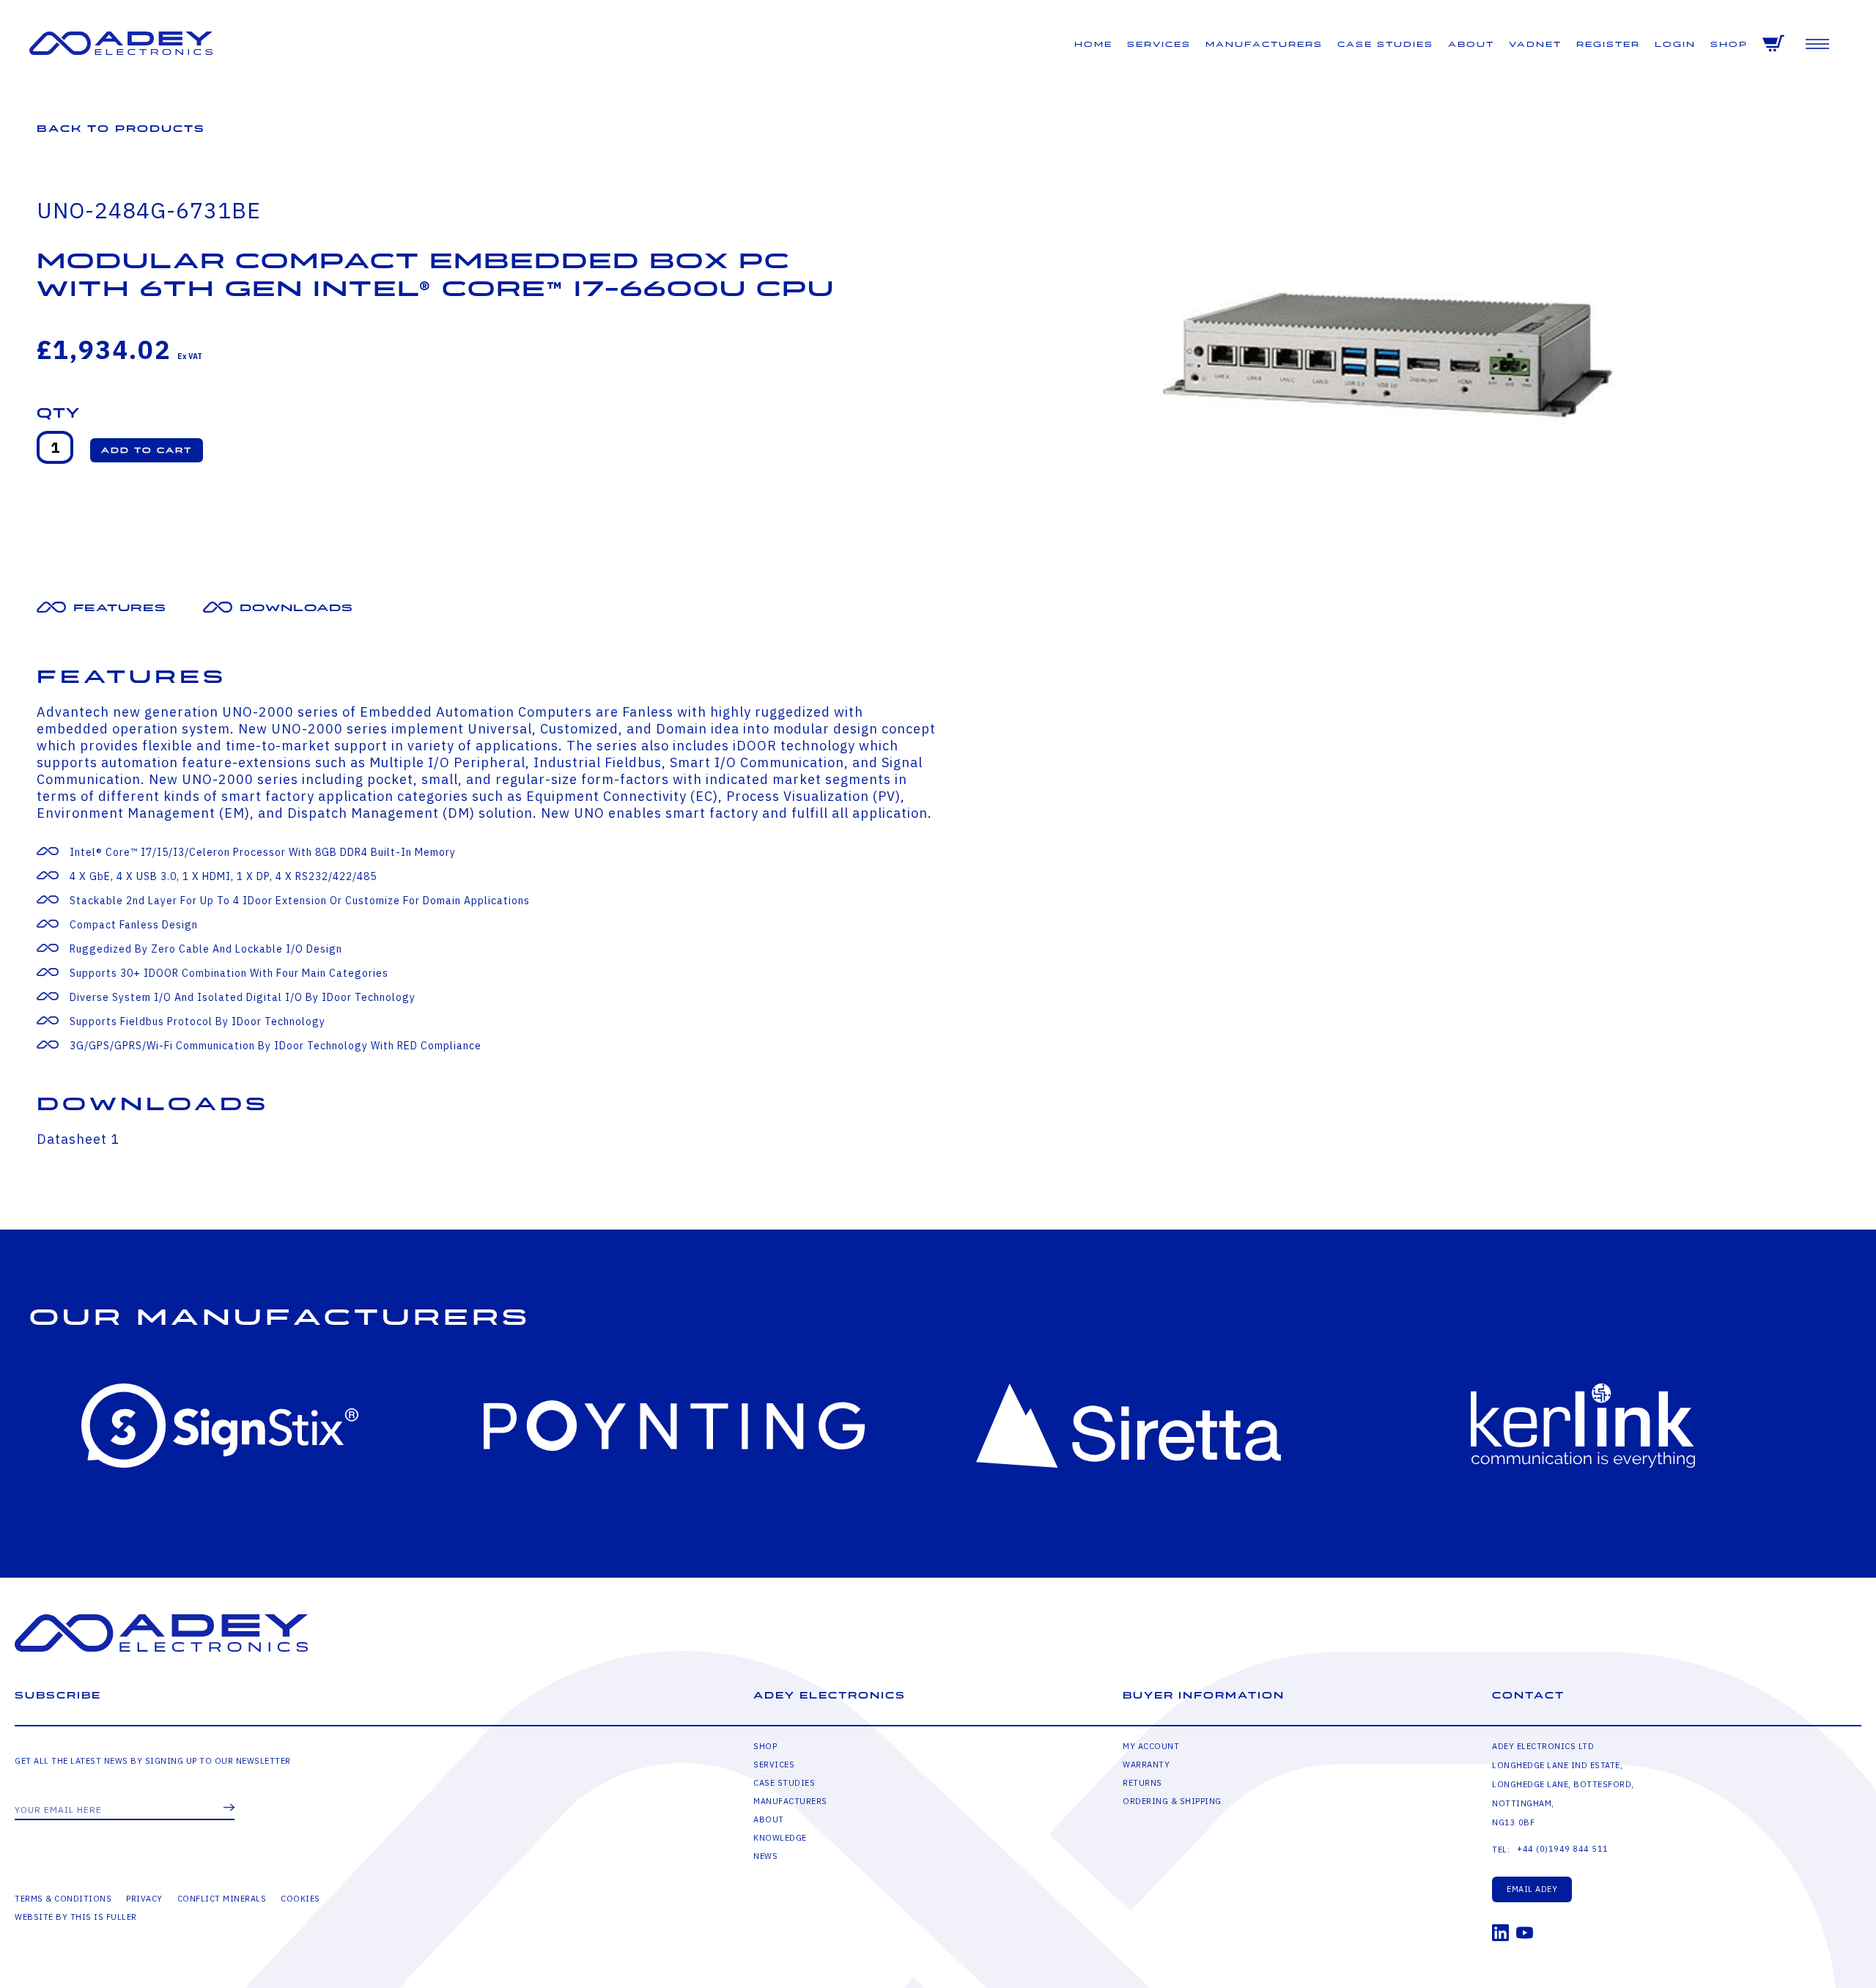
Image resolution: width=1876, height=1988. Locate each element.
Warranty (1146, 1765)
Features (120, 608)
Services (1159, 44)
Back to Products (121, 129)
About (1471, 44)
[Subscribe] (229, 1808)
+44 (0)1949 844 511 (1563, 1849)
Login (1675, 44)
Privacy (144, 1899)
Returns (1142, 1783)
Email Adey (1532, 1889)
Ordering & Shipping (1172, 1801)
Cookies (300, 1899)
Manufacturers (1264, 44)
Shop (1729, 44)
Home (1093, 44)
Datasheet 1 (78, 1139)
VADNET (1535, 44)
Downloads (296, 608)
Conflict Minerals (222, 1899)
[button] (147, 450)
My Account (1151, 1746)
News (765, 1856)
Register (1608, 44)
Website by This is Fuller (76, 1917)
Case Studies (1385, 44)
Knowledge (780, 1838)
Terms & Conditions (63, 1899)
